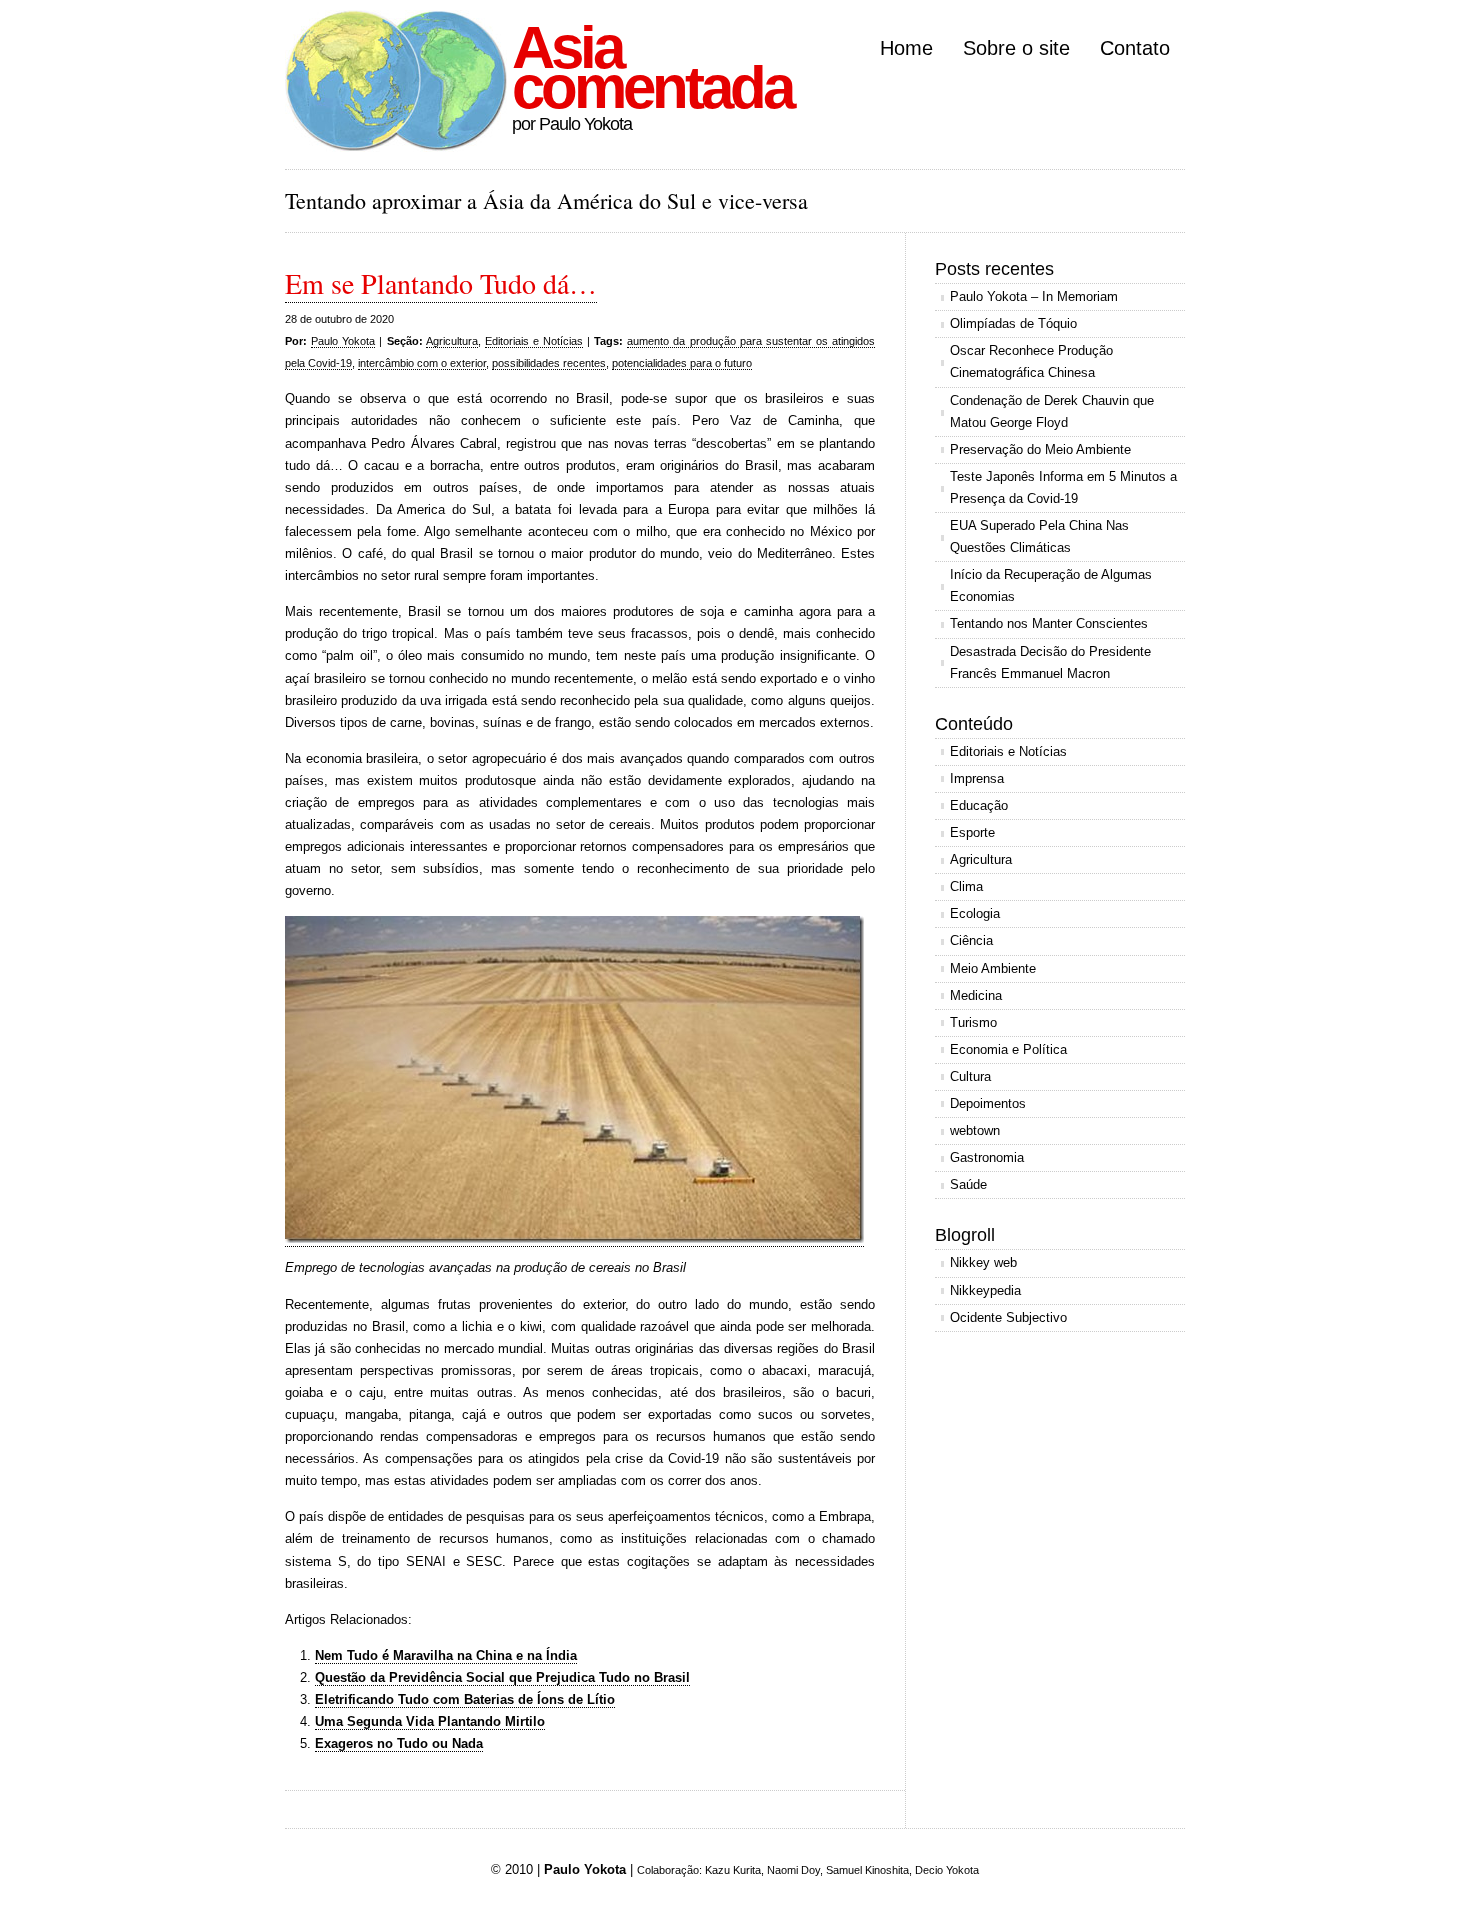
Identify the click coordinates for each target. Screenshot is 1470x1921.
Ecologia (975, 913)
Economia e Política (1008, 1049)
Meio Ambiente (993, 968)
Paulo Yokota (343, 341)
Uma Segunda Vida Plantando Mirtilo (430, 1721)
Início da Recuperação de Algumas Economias (1051, 585)
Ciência (971, 940)
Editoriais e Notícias (534, 341)
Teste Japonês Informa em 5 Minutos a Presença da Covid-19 (1063, 487)
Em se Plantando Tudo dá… (441, 283)
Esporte (972, 832)
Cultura (970, 1076)
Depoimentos (988, 1103)
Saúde (968, 1184)
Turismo (973, 1022)
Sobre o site (1016, 48)
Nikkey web (983, 1262)
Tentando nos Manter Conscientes (1049, 623)
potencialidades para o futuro (682, 363)
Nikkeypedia (985, 1290)
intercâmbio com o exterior (422, 363)
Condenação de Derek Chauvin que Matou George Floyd (1052, 411)
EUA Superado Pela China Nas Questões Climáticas (1039, 536)
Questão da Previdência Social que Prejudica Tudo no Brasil (502, 1677)
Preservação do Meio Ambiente (1040, 449)
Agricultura (452, 341)
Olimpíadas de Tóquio (1013, 323)
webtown (975, 1130)
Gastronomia (987, 1157)
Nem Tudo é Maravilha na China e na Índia (446, 1655)
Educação (979, 805)
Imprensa (977, 778)
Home (906, 48)
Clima (966, 886)
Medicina (976, 995)
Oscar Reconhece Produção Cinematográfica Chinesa (1031, 361)
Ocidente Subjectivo (1008, 1317)
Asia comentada (652, 67)
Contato (1135, 48)
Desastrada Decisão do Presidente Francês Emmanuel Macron (1050, 662)
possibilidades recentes (549, 363)
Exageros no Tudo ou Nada (399, 1743)
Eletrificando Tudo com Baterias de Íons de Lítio (465, 1699)
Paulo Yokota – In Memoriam (1034, 296)
